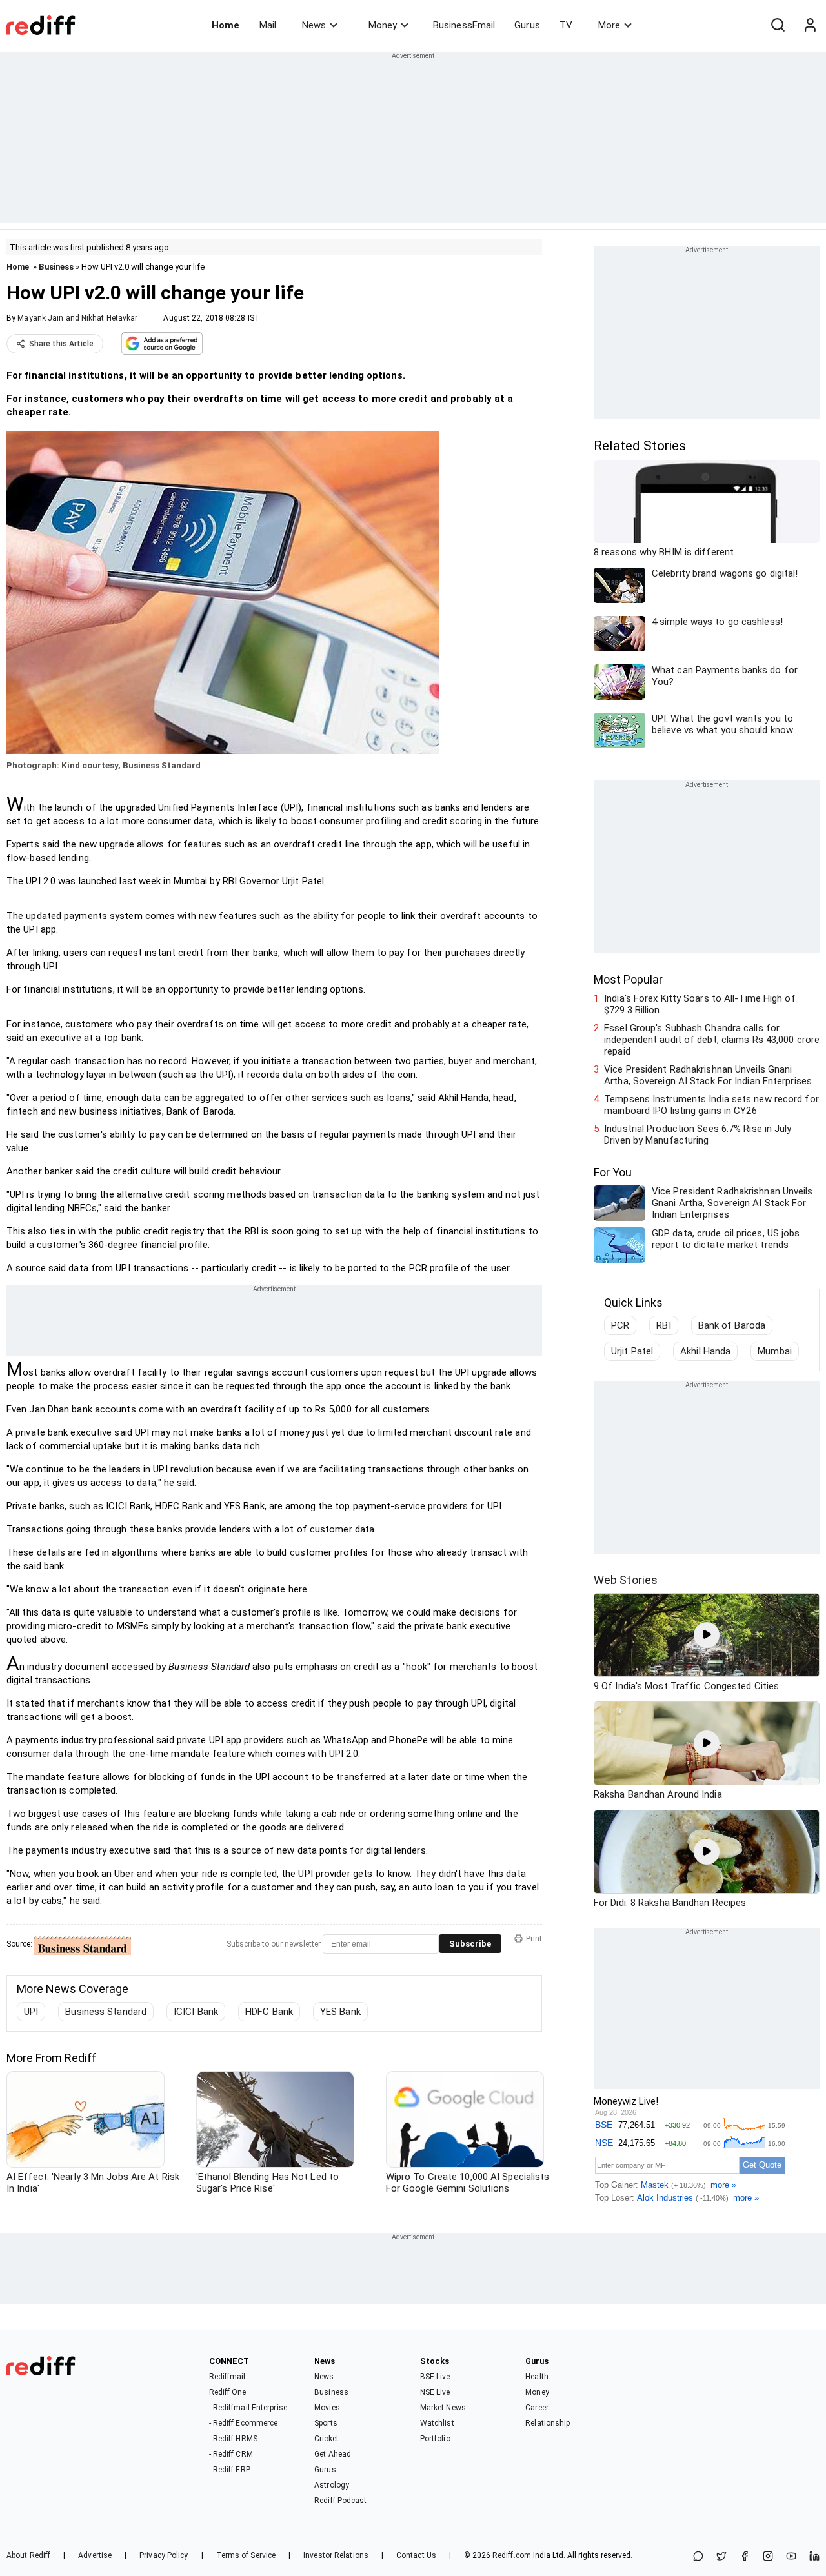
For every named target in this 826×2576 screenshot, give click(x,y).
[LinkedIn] (814, 2557)
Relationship (548, 2423)
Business (56, 267)
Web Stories (626, 1580)
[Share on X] (721, 2557)
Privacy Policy (164, 2555)
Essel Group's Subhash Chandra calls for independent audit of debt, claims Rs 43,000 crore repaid (712, 1040)
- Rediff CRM (231, 2454)
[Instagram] (768, 2557)
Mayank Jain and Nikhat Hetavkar (77, 318)
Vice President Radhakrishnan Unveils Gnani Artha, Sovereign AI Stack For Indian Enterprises (708, 1075)
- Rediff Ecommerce (244, 2423)
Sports (326, 2423)
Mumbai (775, 1351)
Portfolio (435, 2439)
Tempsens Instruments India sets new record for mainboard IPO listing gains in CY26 (711, 1105)
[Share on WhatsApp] (698, 2557)
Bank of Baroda (732, 1325)
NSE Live (435, 2392)
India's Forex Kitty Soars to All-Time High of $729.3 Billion (700, 1004)
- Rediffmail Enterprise (248, 2408)
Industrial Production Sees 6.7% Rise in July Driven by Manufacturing (698, 1134)
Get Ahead (333, 2454)
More (609, 25)
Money (383, 25)
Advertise (95, 2555)
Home (226, 25)
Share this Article (61, 344)
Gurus (527, 25)
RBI (663, 1325)
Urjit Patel (632, 1351)
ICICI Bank (196, 2012)
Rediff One (228, 2392)
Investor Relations (336, 2555)
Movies (327, 2408)
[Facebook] (745, 2557)
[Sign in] (810, 25)
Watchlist (437, 2423)
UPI (31, 2012)
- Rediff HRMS (233, 2439)
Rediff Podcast (340, 2501)
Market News (443, 2408)
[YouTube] (791, 2557)
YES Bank (340, 2012)
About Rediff (28, 2555)
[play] (707, 1635)
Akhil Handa (705, 1351)
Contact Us (416, 2555)
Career (537, 2408)
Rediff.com (512, 2555)
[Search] (778, 25)
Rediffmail (227, 2377)
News (314, 25)
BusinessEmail (464, 25)
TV (566, 25)
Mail (268, 25)
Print (534, 1939)
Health (537, 2377)
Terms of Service (246, 2555)
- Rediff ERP (230, 2470)
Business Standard (106, 2012)
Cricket (327, 2439)
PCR (620, 1325)
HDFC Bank (269, 2012)
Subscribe (470, 1944)
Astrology (332, 2485)
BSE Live (435, 2377)
